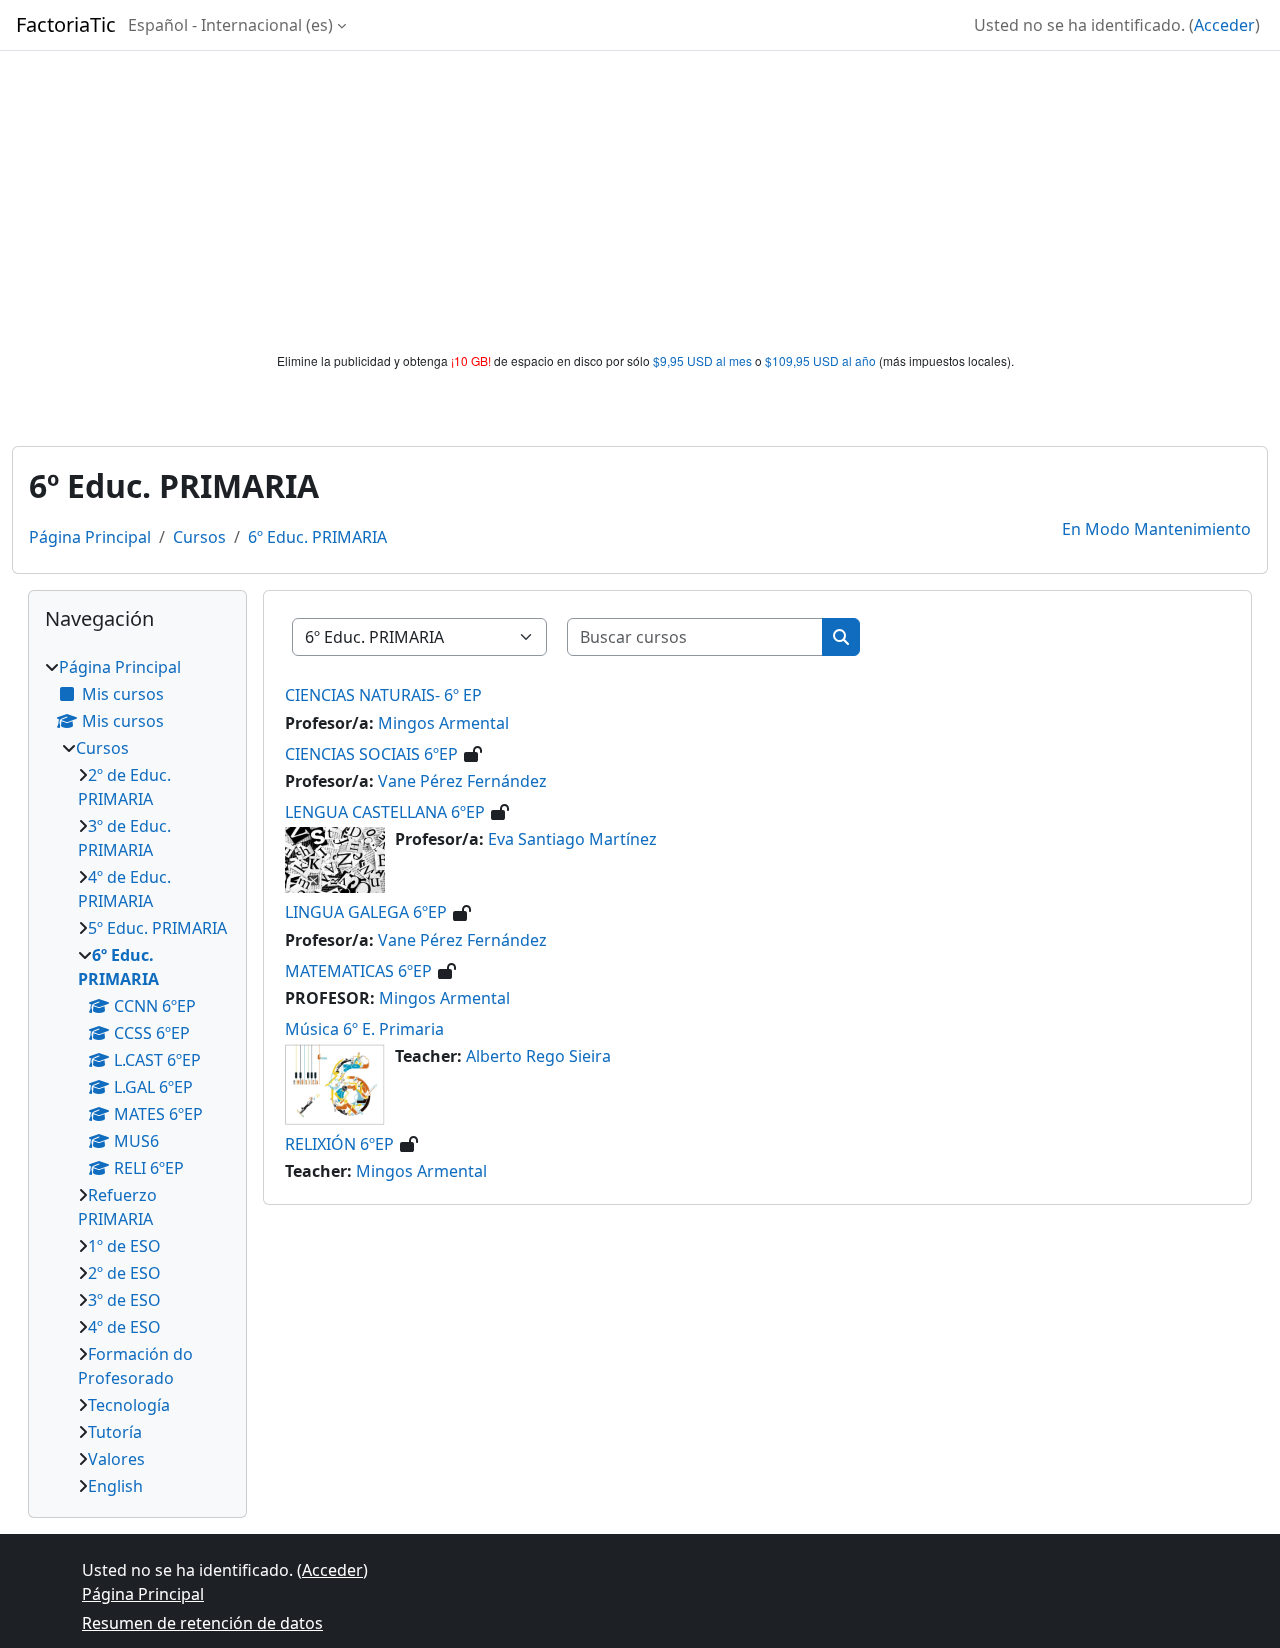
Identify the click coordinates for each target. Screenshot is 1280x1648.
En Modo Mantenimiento (1156, 529)
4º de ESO (124, 1327)
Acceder (1224, 25)
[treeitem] (137, 1076)
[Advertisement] (640, 202)
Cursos (199, 537)
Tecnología (129, 1405)
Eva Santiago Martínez (572, 839)
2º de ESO (124, 1273)
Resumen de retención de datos (202, 1623)
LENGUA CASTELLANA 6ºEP (385, 812)
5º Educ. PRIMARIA (157, 928)
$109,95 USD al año (820, 360)
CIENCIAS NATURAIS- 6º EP (383, 695)
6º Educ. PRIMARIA (317, 537)
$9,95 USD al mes (702, 360)
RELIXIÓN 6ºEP (339, 1144)
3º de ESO (124, 1300)
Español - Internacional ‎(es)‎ (230, 25)
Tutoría (115, 1432)
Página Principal (90, 537)
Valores (116, 1459)
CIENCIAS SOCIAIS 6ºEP (371, 754)
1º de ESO (124, 1246)
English (115, 1486)
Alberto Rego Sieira (538, 1056)
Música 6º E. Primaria (364, 1029)
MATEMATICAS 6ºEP (358, 971)
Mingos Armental (443, 723)
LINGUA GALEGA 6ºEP (366, 912)
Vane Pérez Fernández (462, 781)
